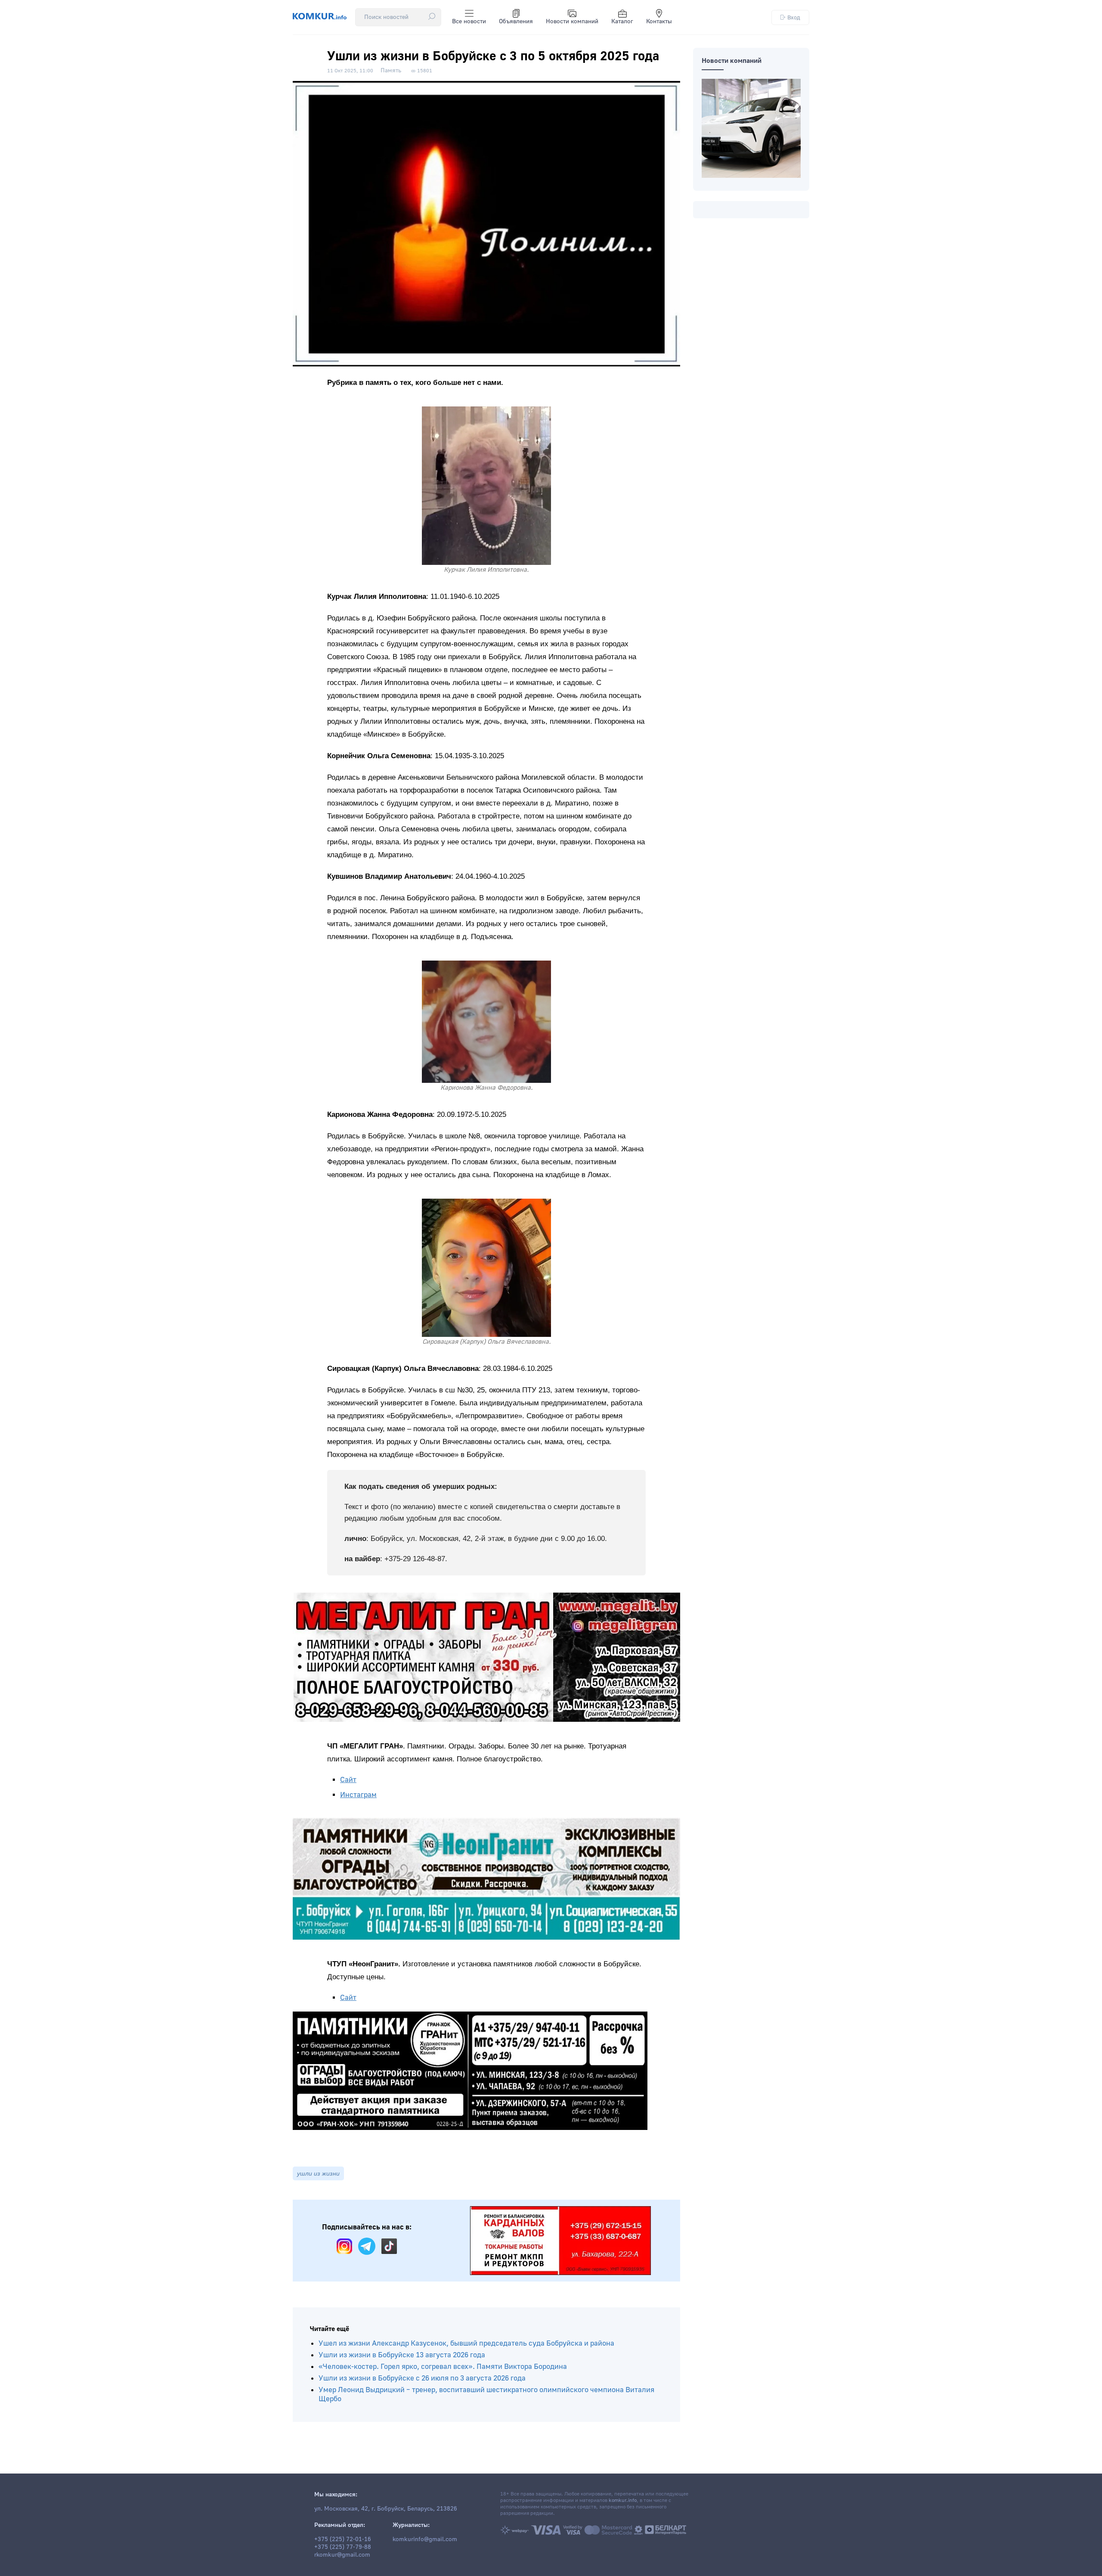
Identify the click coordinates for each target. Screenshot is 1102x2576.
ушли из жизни (318, 2173)
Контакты (659, 22)
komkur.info (623, 2500)
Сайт (348, 1780)
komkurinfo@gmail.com (425, 2539)
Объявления (516, 22)
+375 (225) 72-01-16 (343, 2539)
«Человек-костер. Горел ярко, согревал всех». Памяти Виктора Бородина (443, 2367)
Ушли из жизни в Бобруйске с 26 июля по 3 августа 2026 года (422, 2378)
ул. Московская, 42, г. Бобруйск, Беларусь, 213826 (386, 2509)
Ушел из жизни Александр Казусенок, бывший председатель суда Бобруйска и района (466, 2343)
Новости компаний (572, 22)
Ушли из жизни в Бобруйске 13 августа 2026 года (402, 2355)
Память (391, 71)
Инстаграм (358, 1795)
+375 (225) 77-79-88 (343, 2547)
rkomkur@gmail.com (342, 2555)
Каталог (622, 22)
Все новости (469, 22)
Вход (794, 17)
